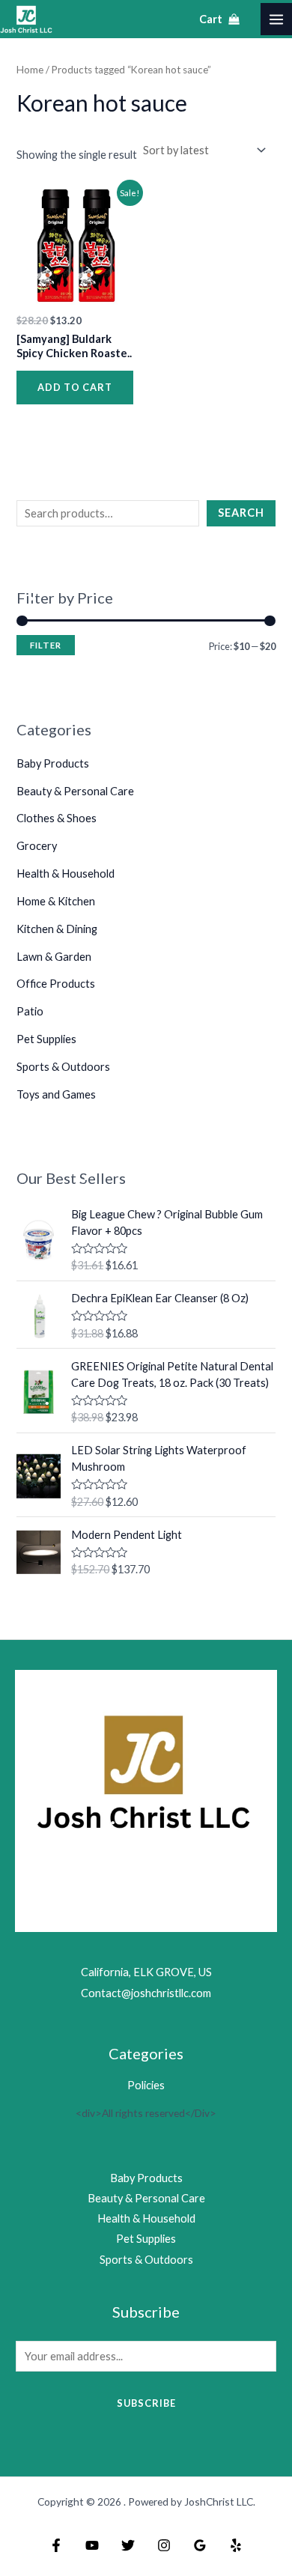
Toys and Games (56, 1094)
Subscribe (146, 2403)
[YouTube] (92, 2545)
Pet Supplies (46, 1039)
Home (30, 70)
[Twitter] (128, 2545)
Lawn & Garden (54, 957)
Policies (146, 2085)
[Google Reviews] (200, 2545)
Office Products (56, 984)
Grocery (37, 846)
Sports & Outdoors (63, 1067)
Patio (30, 1011)
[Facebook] (56, 2545)
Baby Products (53, 763)
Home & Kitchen (56, 901)
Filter (46, 645)
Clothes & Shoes (57, 818)
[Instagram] (164, 2545)
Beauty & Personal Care (75, 791)
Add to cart (75, 387)
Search (241, 513)
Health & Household (66, 874)
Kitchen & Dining (57, 929)
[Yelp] (236, 2545)
